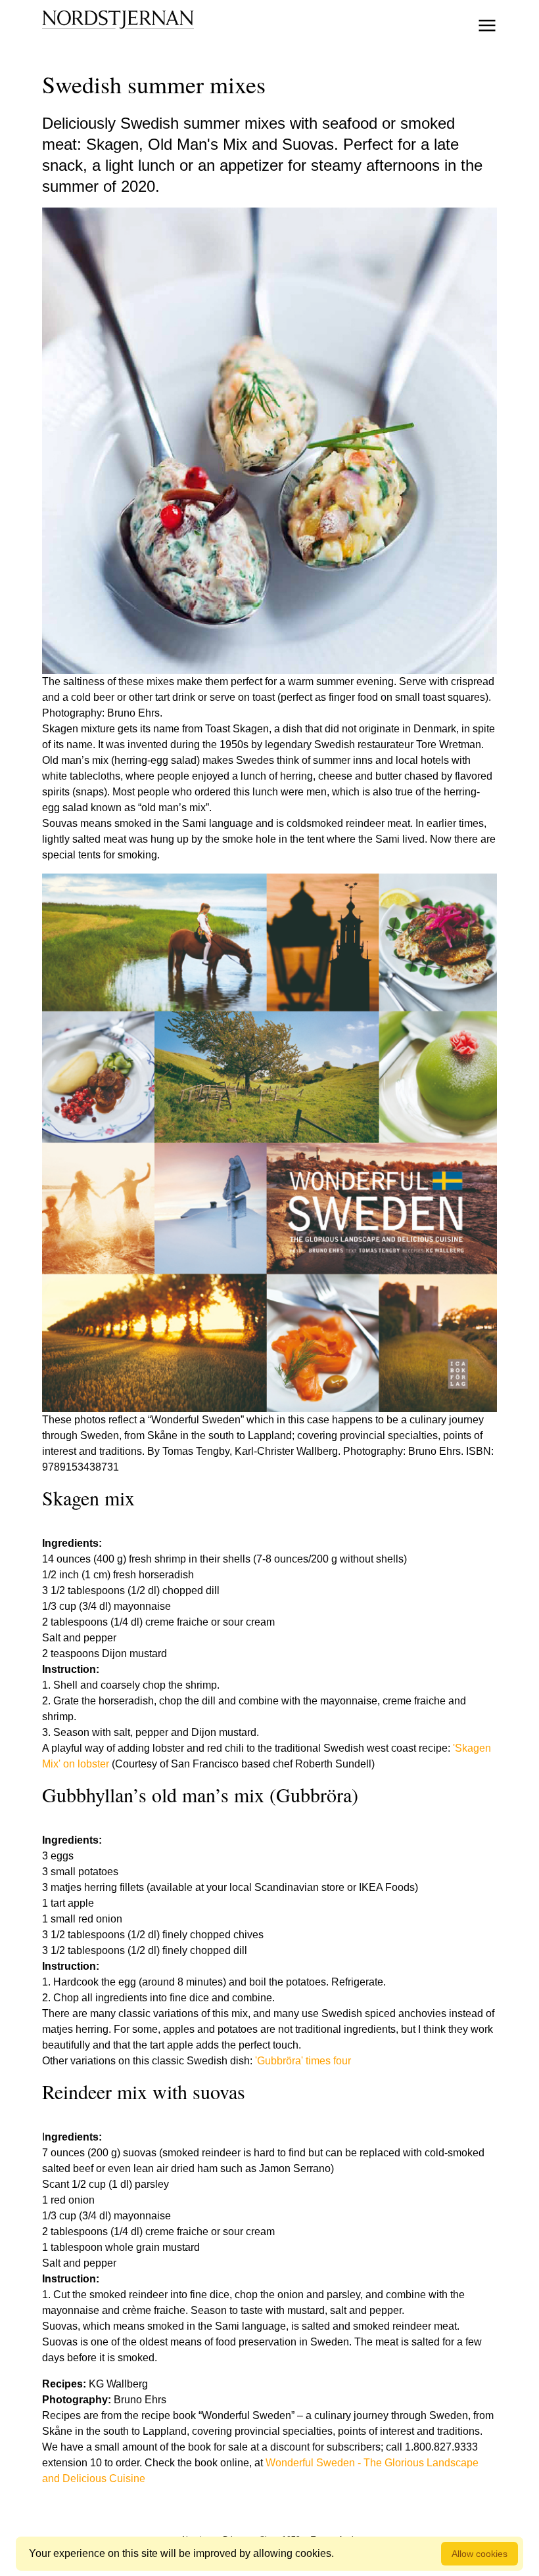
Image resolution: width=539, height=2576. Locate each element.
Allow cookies (480, 2554)
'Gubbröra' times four (303, 2061)
